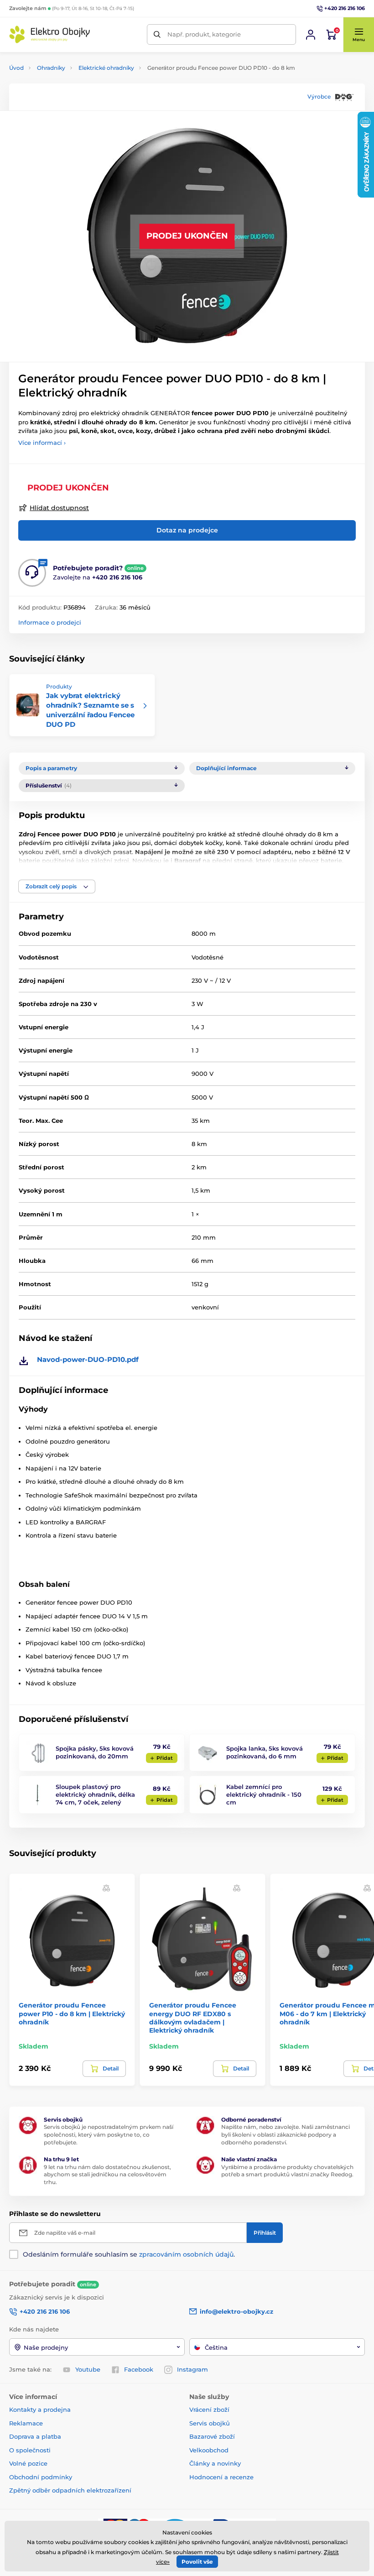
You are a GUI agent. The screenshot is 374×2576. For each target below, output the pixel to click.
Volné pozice (28, 2463)
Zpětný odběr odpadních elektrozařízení (70, 2490)
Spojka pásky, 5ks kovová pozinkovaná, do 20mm (95, 1752)
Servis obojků (210, 2423)
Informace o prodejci (50, 622)
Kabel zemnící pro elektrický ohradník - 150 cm (264, 1794)
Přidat (165, 1758)
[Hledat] (157, 34)
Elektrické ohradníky (106, 68)
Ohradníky (51, 68)
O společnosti (30, 2450)
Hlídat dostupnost (59, 508)
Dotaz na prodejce (187, 530)
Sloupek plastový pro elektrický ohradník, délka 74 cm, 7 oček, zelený (95, 1794)
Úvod (16, 68)
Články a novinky (215, 2463)
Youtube (88, 2369)
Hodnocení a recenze (221, 2477)
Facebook (139, 2369)
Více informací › (42, 443)
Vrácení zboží (209, 2409)
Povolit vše (197, 2562)
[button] (358, 35)
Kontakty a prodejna (40, 2409)
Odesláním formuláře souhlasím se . (129, 2254)
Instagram (192, 2369)
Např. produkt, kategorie (204, 34)
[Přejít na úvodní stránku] (50, 34)
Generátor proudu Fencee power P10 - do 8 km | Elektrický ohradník (72, 2013)
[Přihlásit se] (311, 35)
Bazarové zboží (212, 2436)
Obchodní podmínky (41, 2477)
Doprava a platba (35, 2436)
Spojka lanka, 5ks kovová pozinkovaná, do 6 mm (265, 1752)
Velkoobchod (209, 2450)
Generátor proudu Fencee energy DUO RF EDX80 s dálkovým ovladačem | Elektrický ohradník (193, 2018)
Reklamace (26, 2423)
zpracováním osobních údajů (186, 2254)
